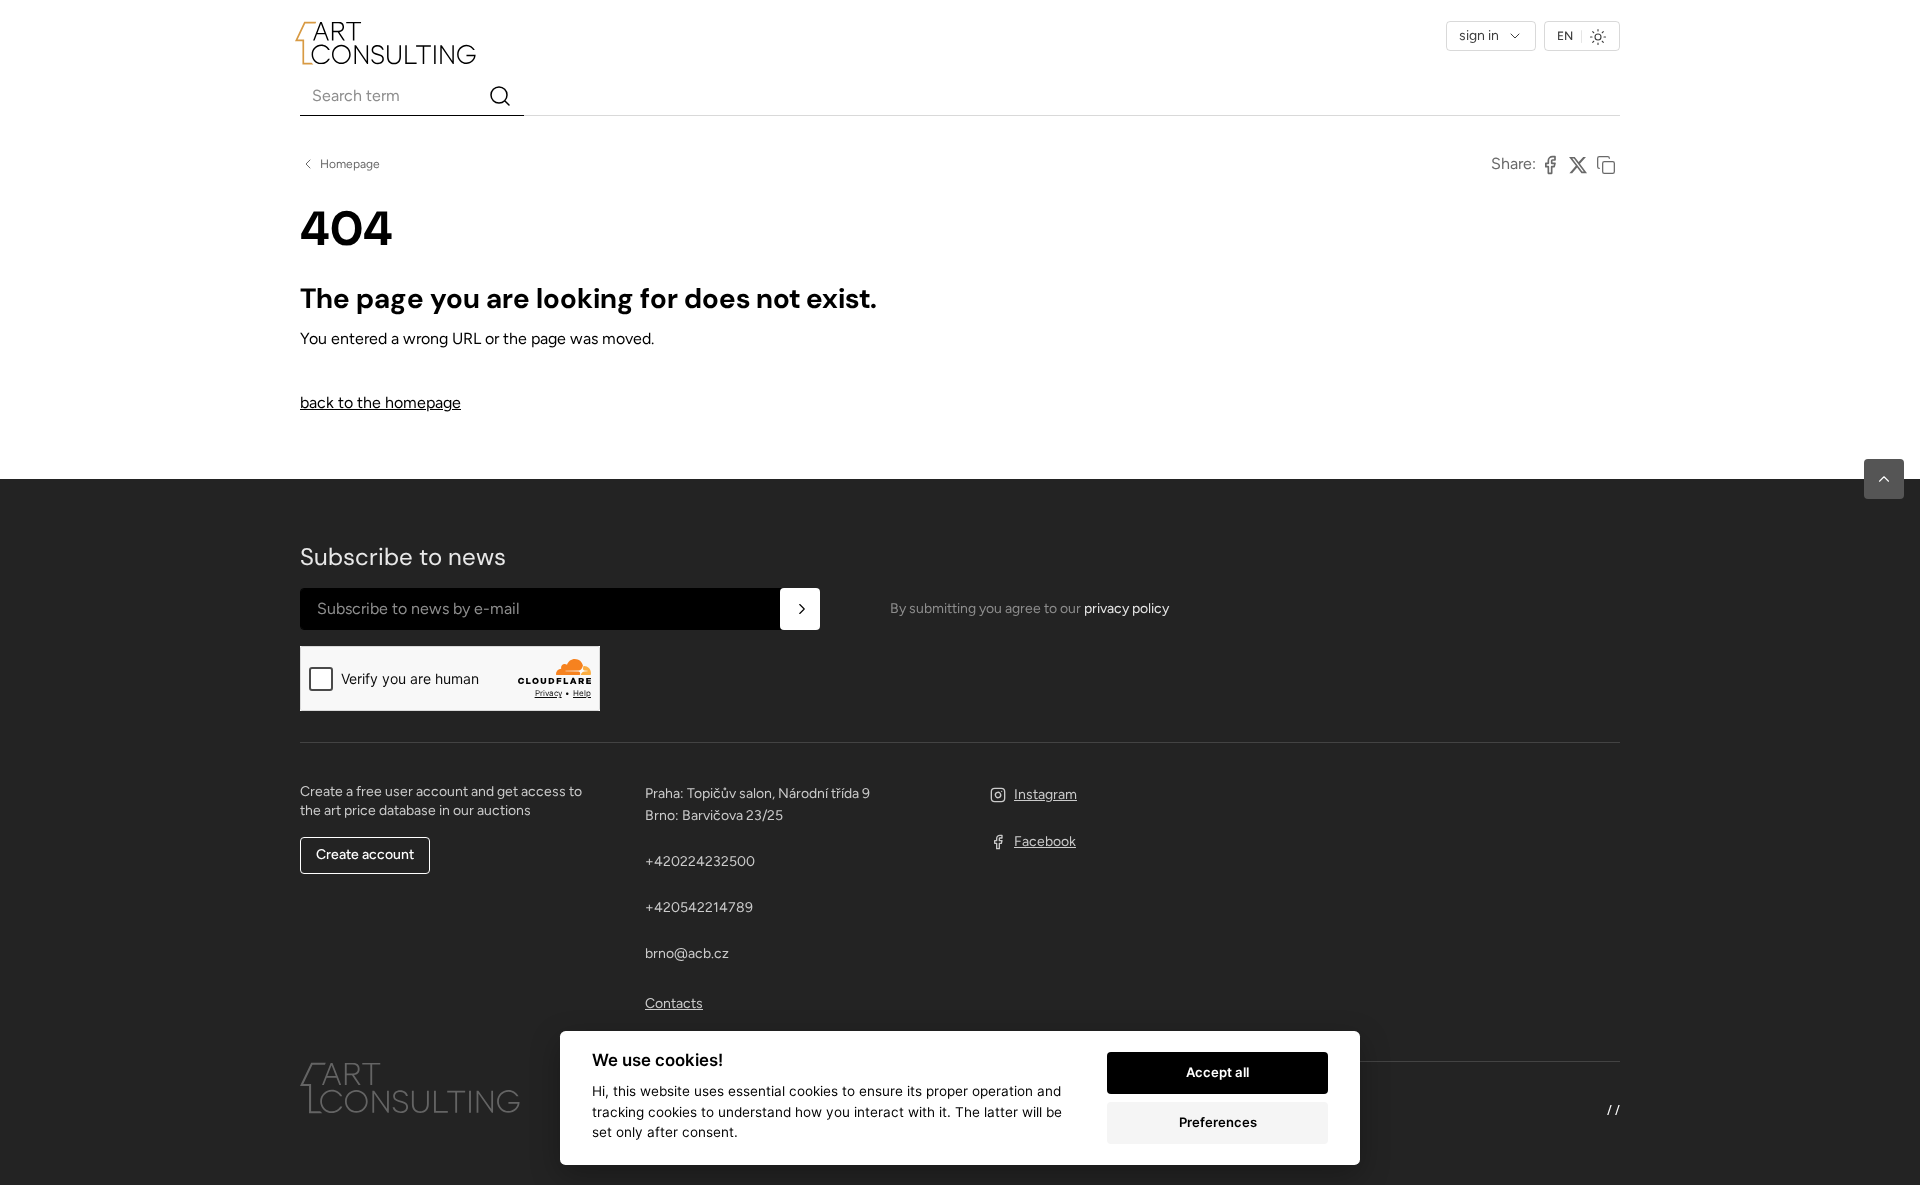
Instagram (1045, 794)
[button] (1884, 479)
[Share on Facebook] (1550, 164)
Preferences (1218, 1122)
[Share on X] (1578, 164)
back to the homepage (380, 402)
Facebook (1045, 841)
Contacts (674, 1003)
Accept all (1217, 1072)
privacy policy (1126, 608)
